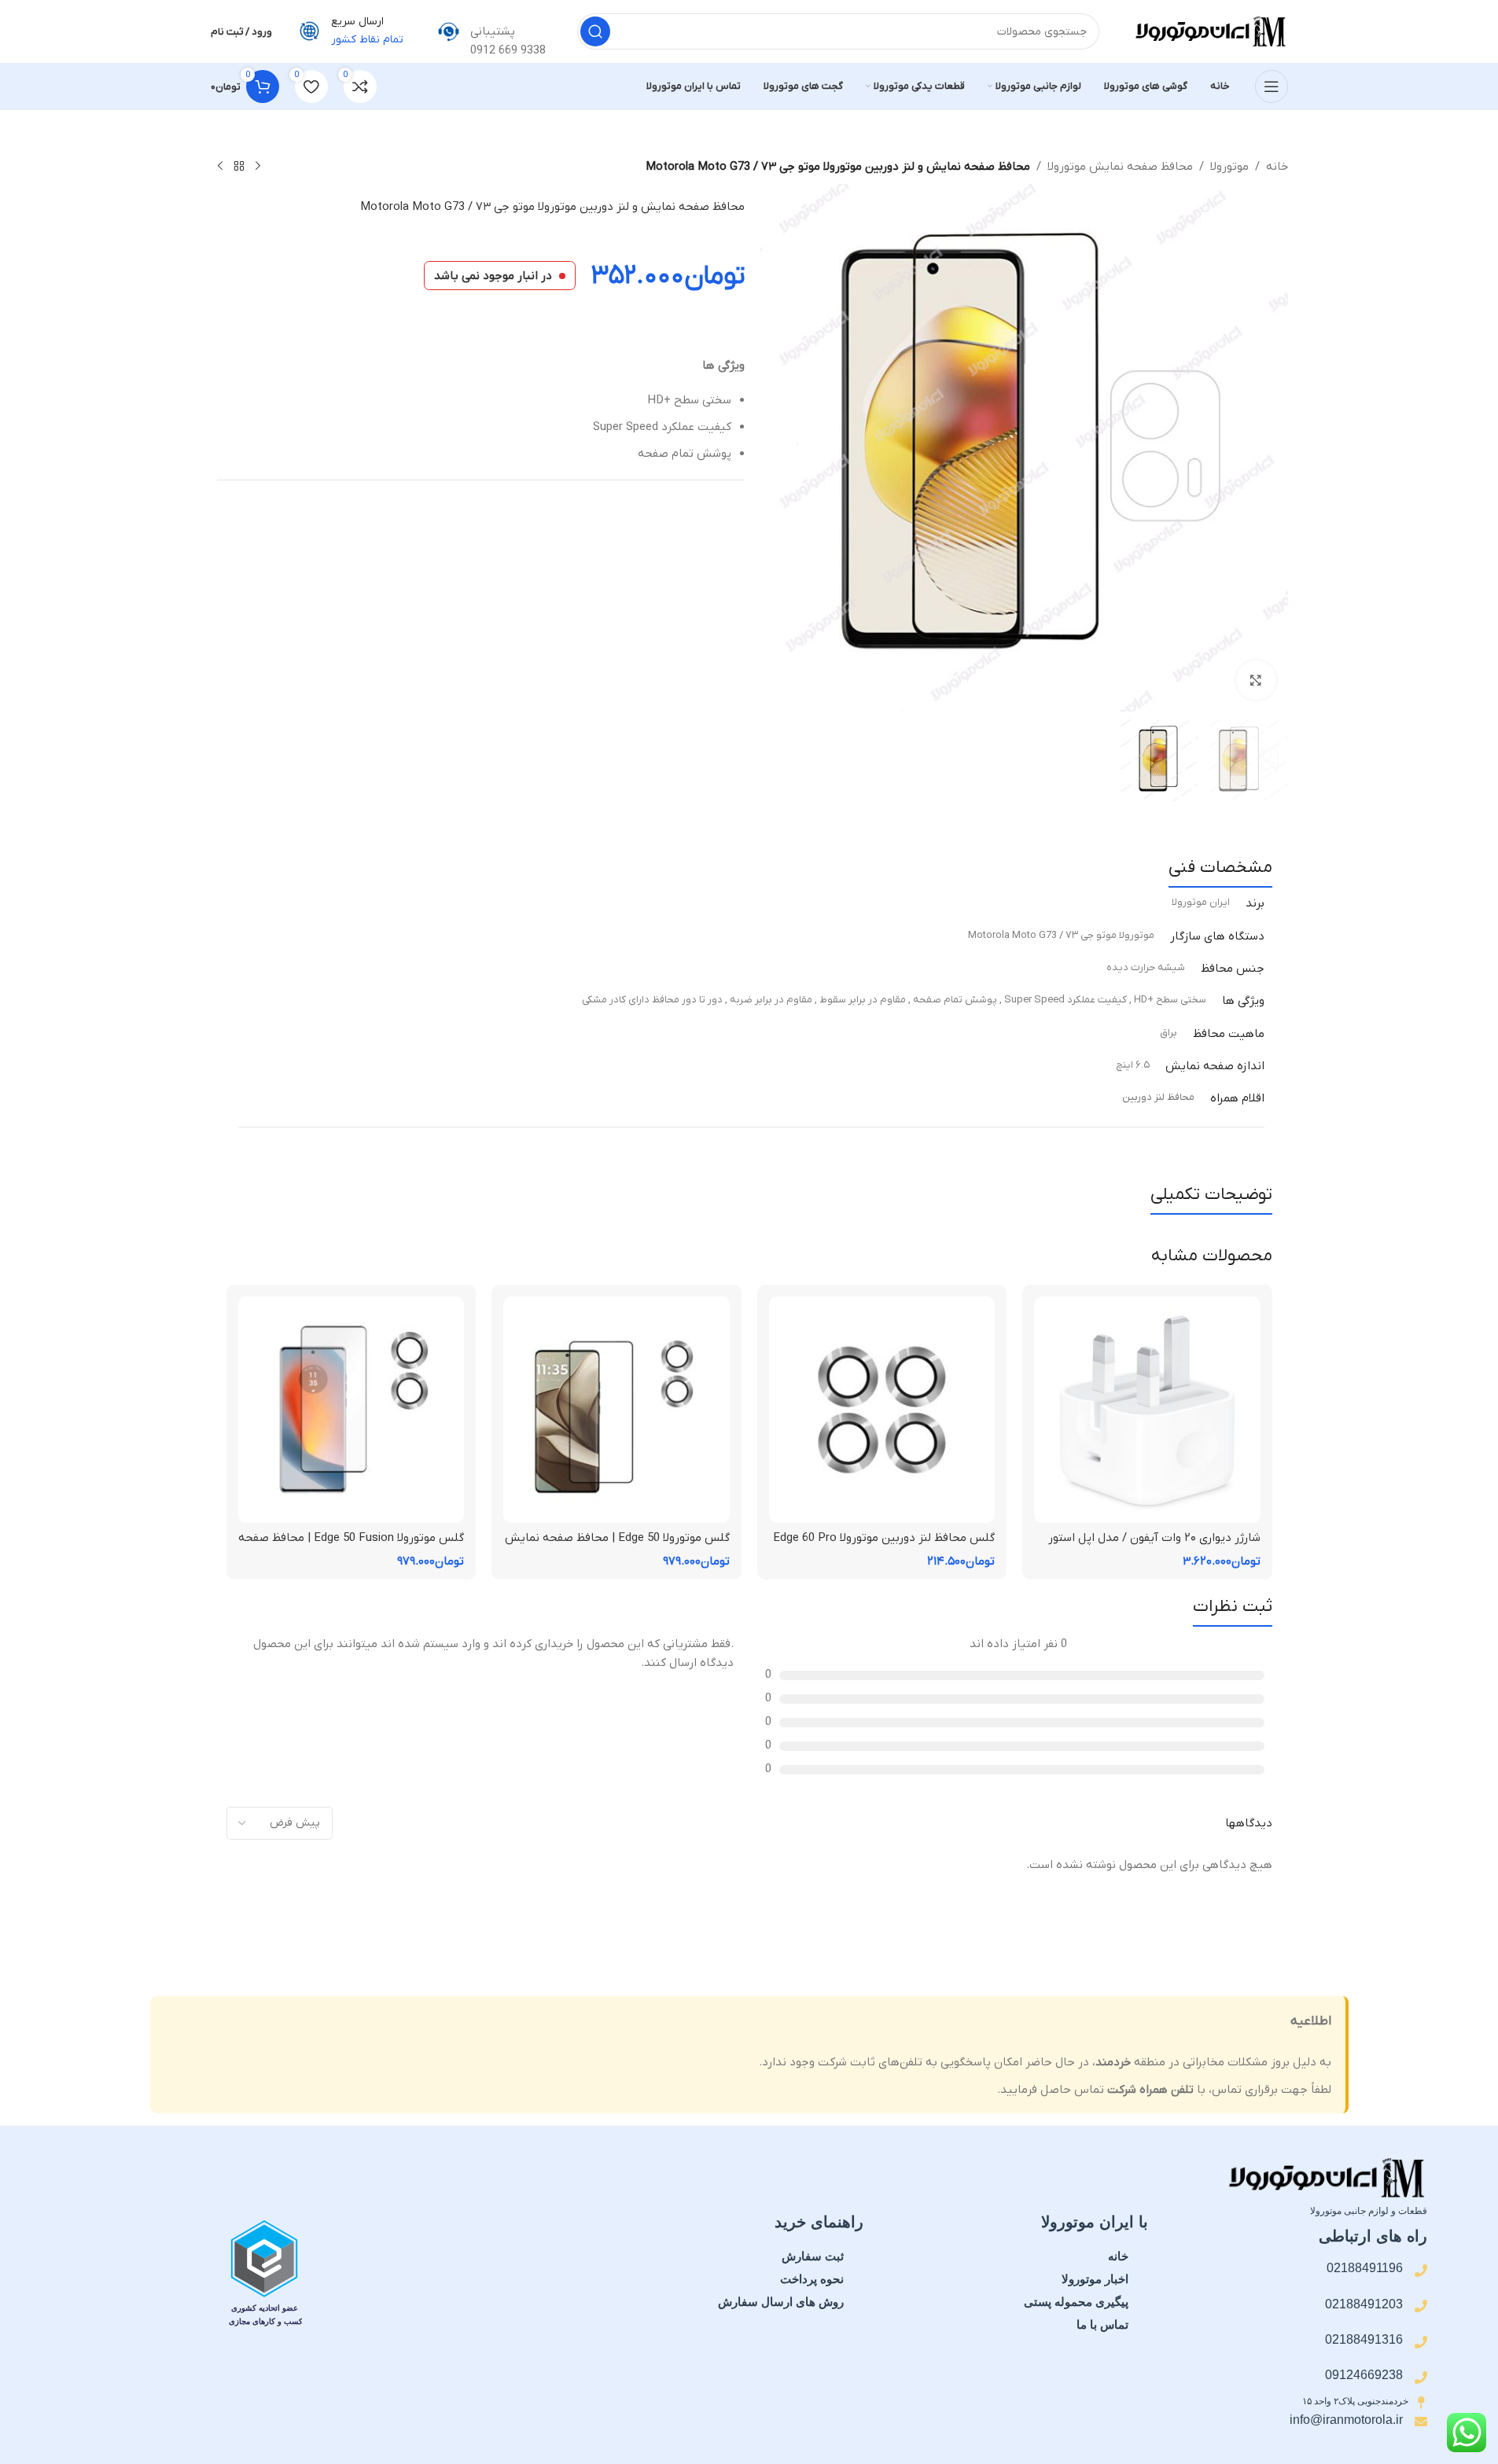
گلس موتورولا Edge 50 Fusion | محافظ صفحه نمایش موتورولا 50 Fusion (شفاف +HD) (351, 1546)
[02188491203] (1421, 2306)
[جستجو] (595, 31)
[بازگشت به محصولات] (239, 167)
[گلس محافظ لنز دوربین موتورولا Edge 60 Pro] (882, 1410)
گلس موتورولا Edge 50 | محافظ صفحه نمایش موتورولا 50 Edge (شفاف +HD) (617, 1546)
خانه (1277, 167)
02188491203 (1364, 2304)
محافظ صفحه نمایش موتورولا (1120, 167)
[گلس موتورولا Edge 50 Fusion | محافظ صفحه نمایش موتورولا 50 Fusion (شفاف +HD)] (351, 1410)
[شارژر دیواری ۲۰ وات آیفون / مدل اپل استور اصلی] (1147, 1410)
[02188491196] (1421, 2271)
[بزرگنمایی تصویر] (1256, 680)
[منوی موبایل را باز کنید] (1272, 86)
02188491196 (1365, 2268)
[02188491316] (1421, 2342)
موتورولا (1229, 167)
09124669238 (1364, 2375)
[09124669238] (1421, 2378)
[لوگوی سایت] (1209, 31)
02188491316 (1364, 2339)
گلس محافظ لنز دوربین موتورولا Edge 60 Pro (884, 1538)
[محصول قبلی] (258, 167)
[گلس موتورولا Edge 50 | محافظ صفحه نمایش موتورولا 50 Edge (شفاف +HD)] (616, 1410)
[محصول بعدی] (220, 167)
